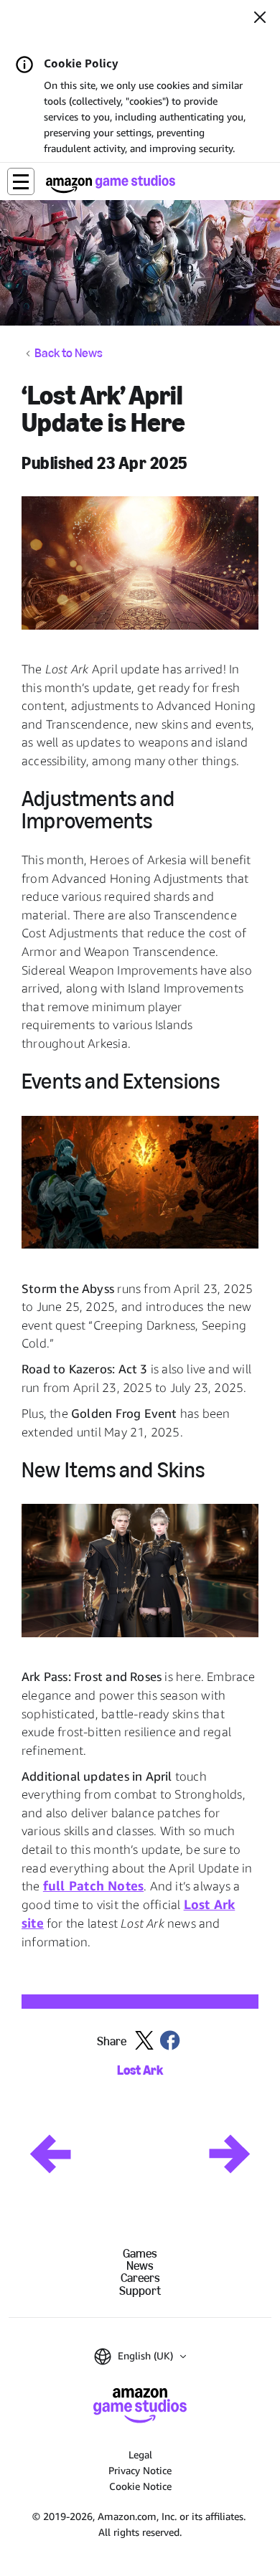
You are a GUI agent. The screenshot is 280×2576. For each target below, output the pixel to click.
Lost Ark (140, 2071)
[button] (21, 181)
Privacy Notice (140, 2470)
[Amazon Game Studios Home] (111, 184)
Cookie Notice (140, 2486)
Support (140, 2291)
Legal (140, 2454)
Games (140, 2254)
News (140, 2266)
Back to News (69, 354)
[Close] (260, 19)
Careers (140, 2278)
